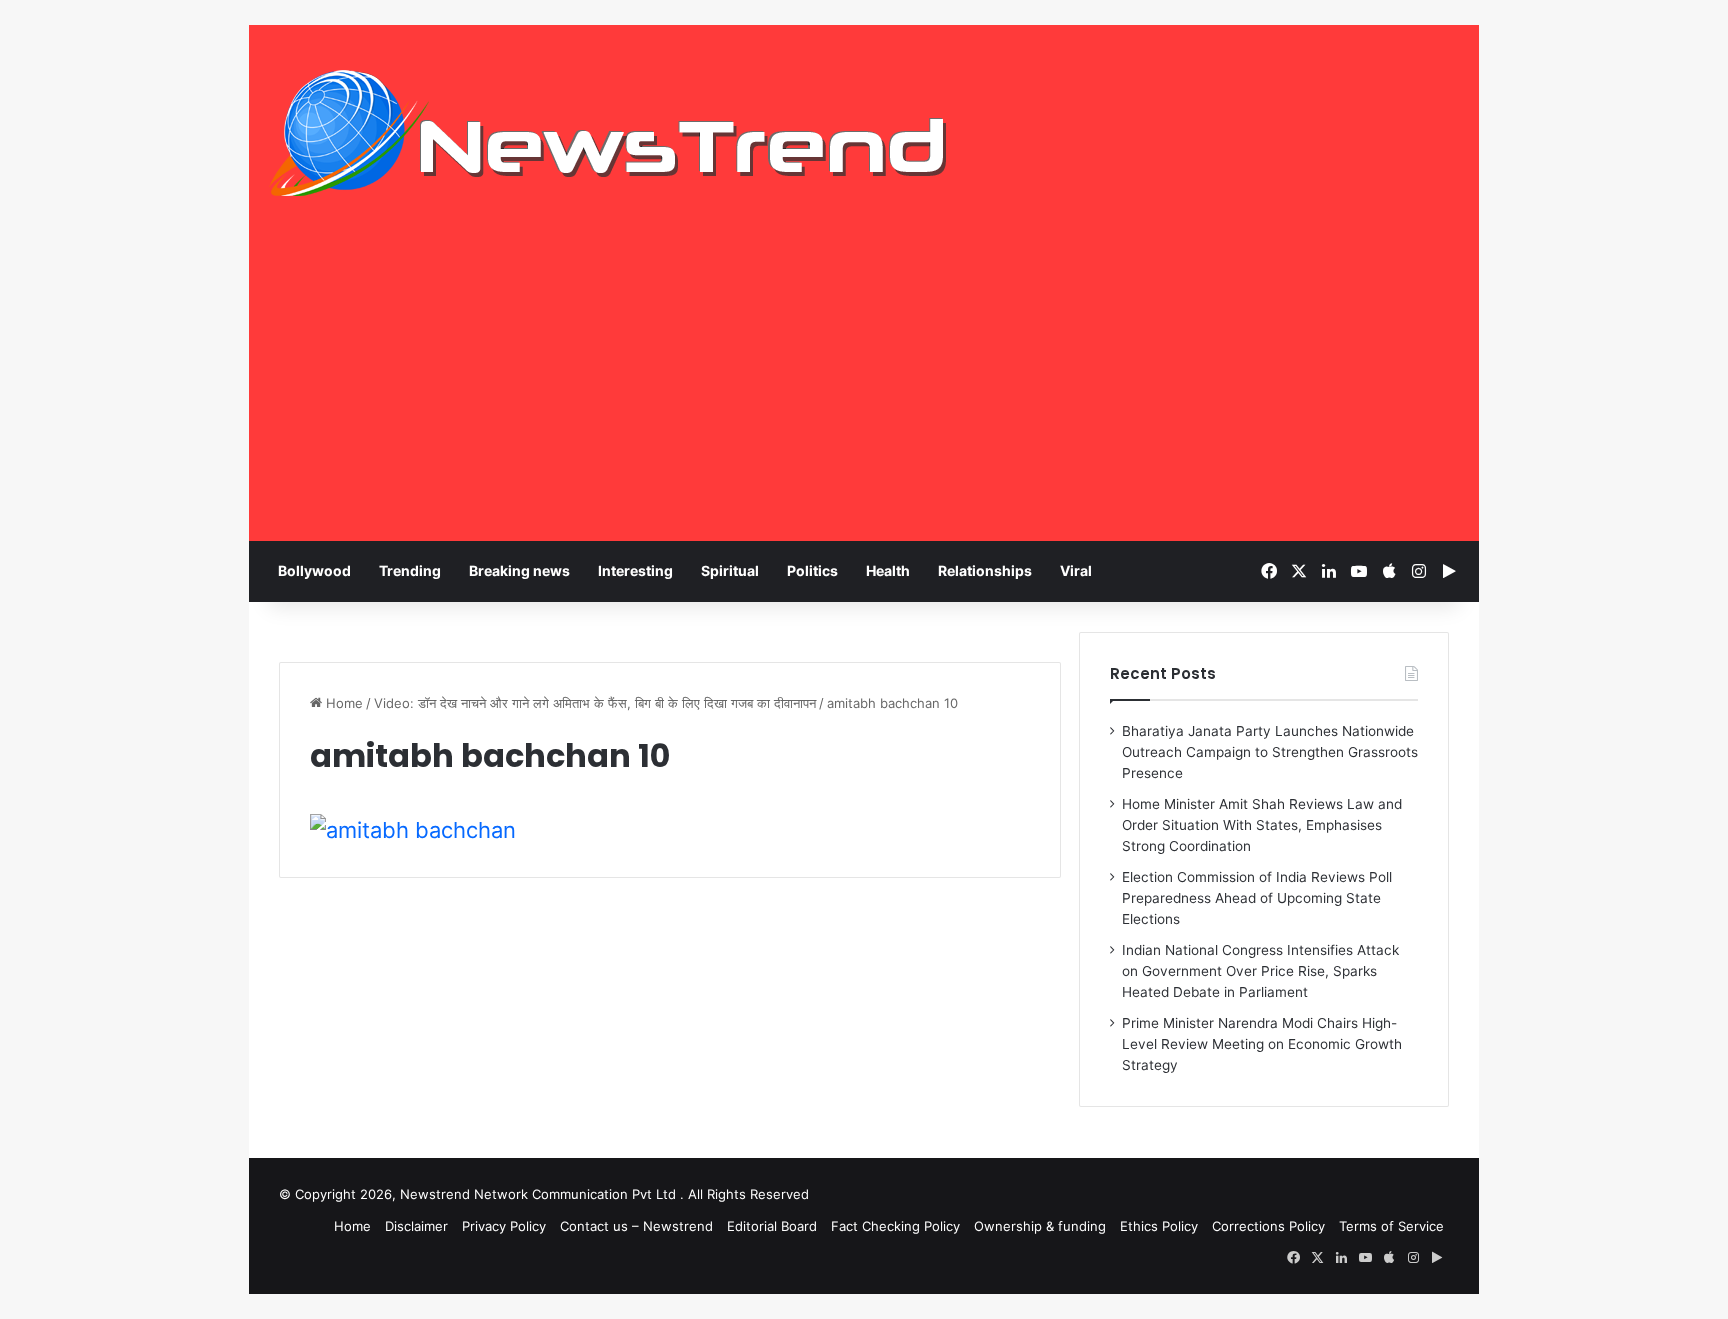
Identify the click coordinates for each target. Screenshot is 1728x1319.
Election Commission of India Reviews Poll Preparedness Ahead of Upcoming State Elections (1257, 898)
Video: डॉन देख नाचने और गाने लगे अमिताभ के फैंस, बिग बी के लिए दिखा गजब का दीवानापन (595, 703)
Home (342, 703)
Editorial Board (772, 1226)
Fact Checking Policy (895, 1226)
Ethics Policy (1159, 1226)
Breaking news (519, 570)
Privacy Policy (504, 1226)
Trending (410, 570)
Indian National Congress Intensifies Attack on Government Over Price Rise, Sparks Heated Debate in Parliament (1260, 971)
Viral (1076, 570)
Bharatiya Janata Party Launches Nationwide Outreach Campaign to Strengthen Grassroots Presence (1270, 752)
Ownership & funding (1040, 1226)
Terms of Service (1391, 1226)
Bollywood (314, 570)
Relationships (985, 570)
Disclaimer (416, 1226)
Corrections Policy (1268, 1226)
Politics (812, 570)
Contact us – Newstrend (636, 1226)
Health (888, 570)
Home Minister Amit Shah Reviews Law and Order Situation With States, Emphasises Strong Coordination (1262, 825)
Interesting (635, 570)
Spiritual (730, 570)
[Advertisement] (864, 391)
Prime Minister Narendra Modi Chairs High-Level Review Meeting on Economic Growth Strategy (1262, 1044)
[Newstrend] (609, 133)
